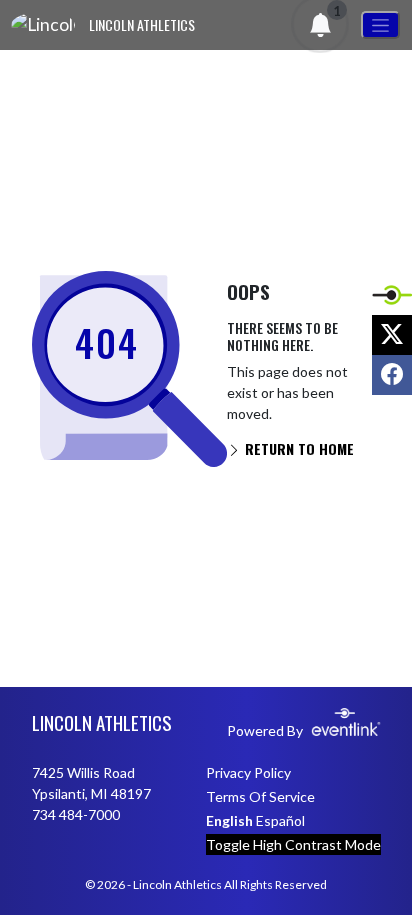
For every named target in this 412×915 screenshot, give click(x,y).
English (229, 820)
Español (280, 820)
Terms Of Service (260, 796)
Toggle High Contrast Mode (293, 844)
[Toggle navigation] (380, 25)
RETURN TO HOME (297, 448)
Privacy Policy (248, 772)
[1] (321, 28)
